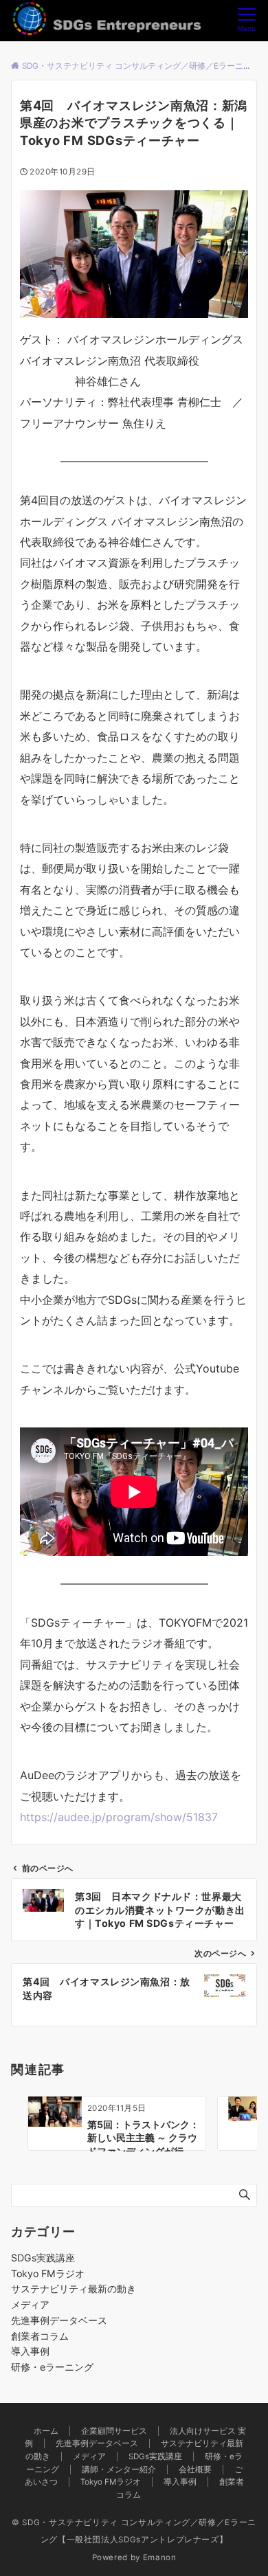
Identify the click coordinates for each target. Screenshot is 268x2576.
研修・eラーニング (52, 2367)
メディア (30, 2304)
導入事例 (30, 2351)
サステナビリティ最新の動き (74, 2289)
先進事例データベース (59, 2320)
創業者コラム (40, 2336)
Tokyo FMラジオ (48, 2273)
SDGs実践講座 (43, 2258)
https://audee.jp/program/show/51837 (119, 1817)
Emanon (160, 2557)
